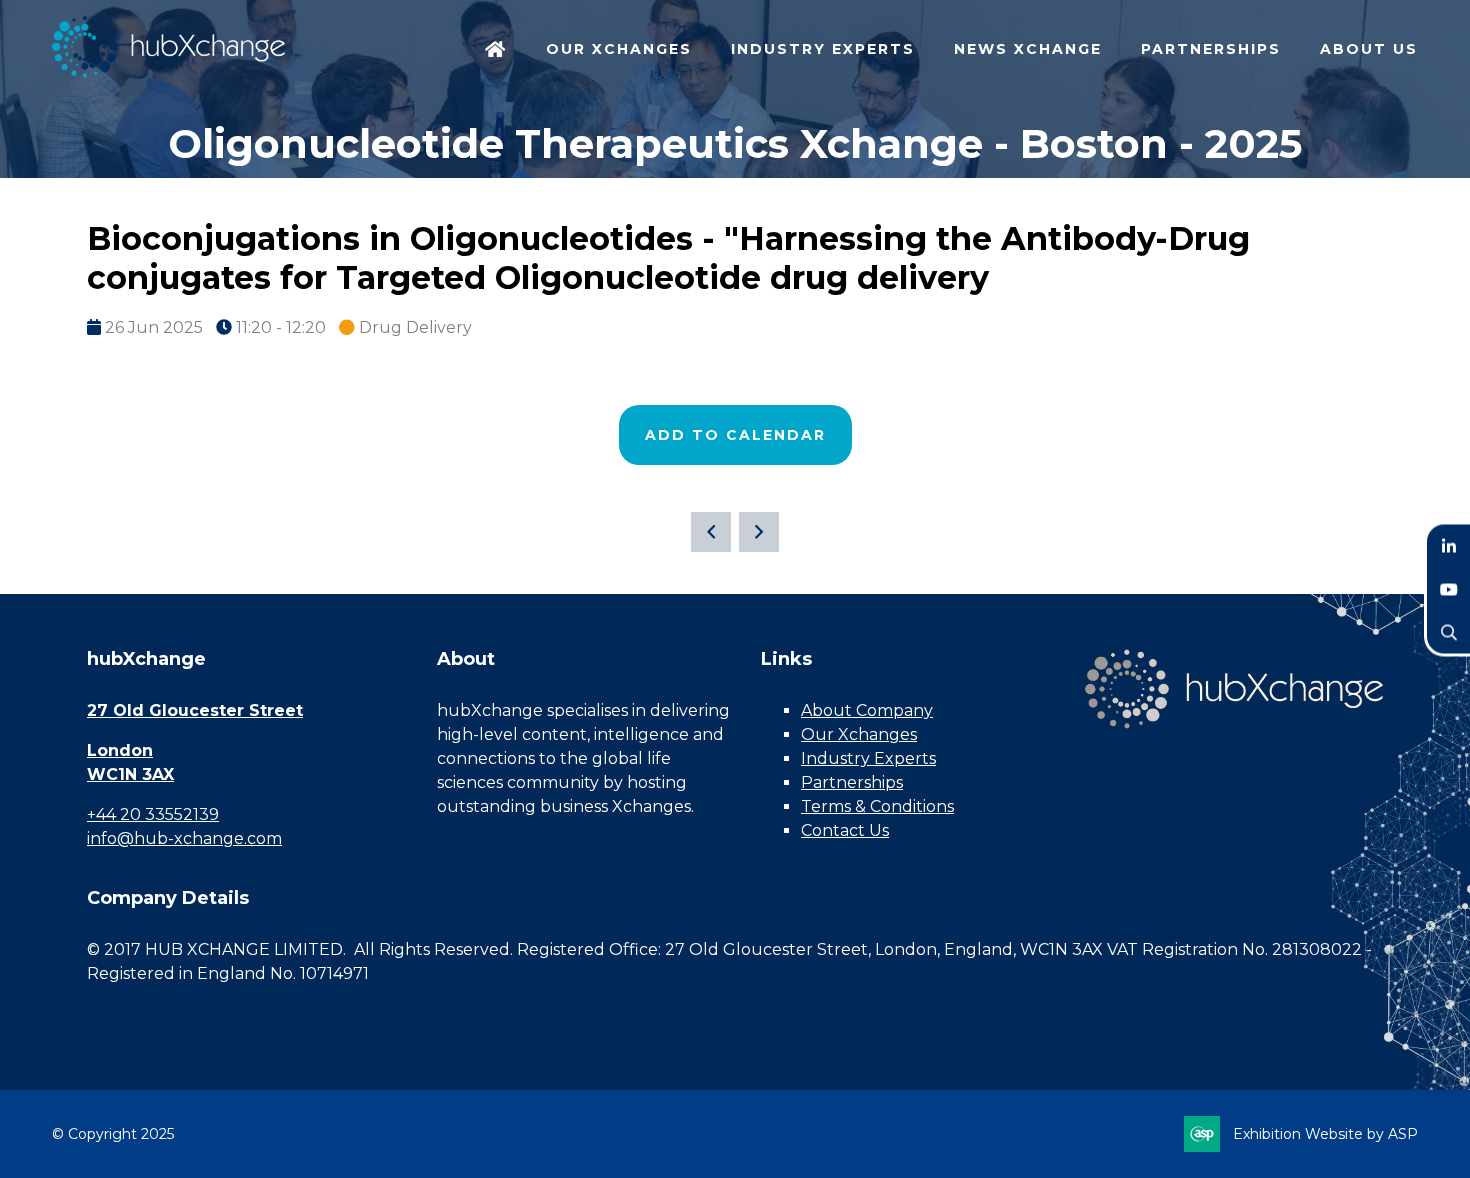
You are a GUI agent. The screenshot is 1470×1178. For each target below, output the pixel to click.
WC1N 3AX (130, 774)
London (120, 750)
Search (1448, 632)
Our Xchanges (859, 734)
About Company (867, 710)
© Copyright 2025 (113, 1134)
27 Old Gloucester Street (195, 710)
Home (496, 51)
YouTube (1448, 589)
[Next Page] (759, 532)
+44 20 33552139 (153, 814)
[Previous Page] (711, 532)
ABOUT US (1369, 49)
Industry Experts (868, 758)
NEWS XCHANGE (1028, 49)
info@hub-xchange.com (184, 838)
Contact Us (845, 830)
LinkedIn (1448, 546)
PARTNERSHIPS (1211, 49)
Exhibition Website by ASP (1325, 1134)
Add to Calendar (735, 435)
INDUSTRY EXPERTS (823, 49)
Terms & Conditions (877, 806)
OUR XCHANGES (619, 49)
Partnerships (852, 782)
